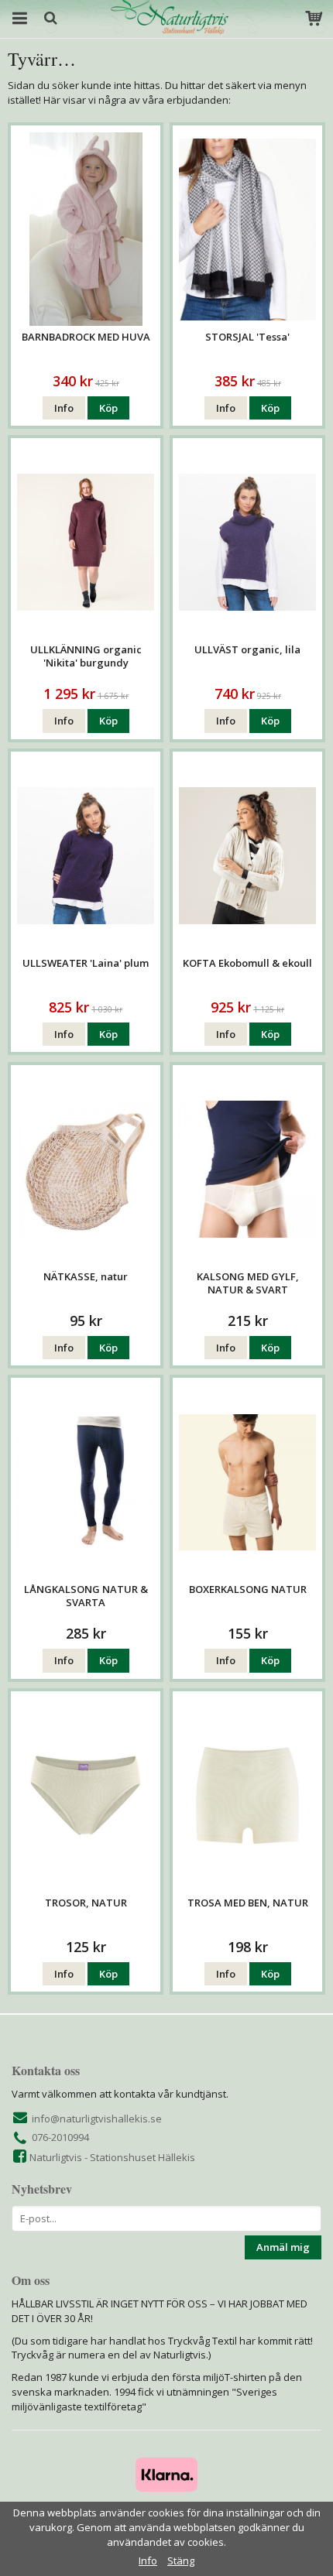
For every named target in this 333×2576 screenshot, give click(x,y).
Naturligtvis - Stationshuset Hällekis (112, 2157)
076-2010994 (60, 2137)
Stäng (181, 2561)
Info (64, 408)
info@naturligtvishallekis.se (97, 2119)
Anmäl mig (283, 2247)
